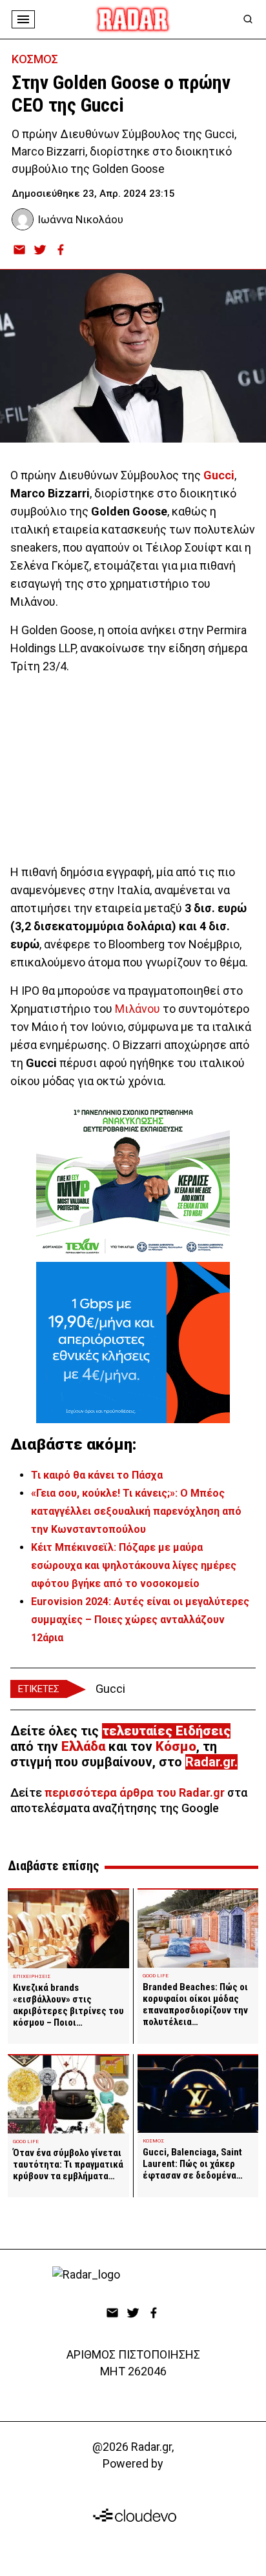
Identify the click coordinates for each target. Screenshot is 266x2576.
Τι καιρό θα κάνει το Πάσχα (97, 1475)
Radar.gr (210, 1762)
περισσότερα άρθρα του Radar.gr (135, 1792)
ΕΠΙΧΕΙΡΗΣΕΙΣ (32, 1976)
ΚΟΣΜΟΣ (35, 59)
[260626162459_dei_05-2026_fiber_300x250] (133, 1343)
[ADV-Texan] (133, 1181)
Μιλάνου (138, 1009)
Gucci (110, 1689)
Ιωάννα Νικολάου (80, 219)
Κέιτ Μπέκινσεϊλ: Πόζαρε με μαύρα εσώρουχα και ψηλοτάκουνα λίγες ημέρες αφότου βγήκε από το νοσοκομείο (134, 1565)
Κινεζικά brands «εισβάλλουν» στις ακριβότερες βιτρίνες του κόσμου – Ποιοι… (68, 2005)
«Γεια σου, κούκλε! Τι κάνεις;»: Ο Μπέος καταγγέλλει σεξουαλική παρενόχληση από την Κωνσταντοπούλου (136, 1511)
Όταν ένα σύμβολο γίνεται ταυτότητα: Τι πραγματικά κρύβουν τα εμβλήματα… (68, 2164)
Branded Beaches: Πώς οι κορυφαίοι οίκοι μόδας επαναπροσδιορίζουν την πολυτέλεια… (195, 2004)
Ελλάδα (83, 1746)
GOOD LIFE (156, 1976)
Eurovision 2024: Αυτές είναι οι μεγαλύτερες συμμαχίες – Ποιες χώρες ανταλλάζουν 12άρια (140, 1620)
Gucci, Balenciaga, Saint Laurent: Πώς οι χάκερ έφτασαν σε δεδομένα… (193, 2164)
